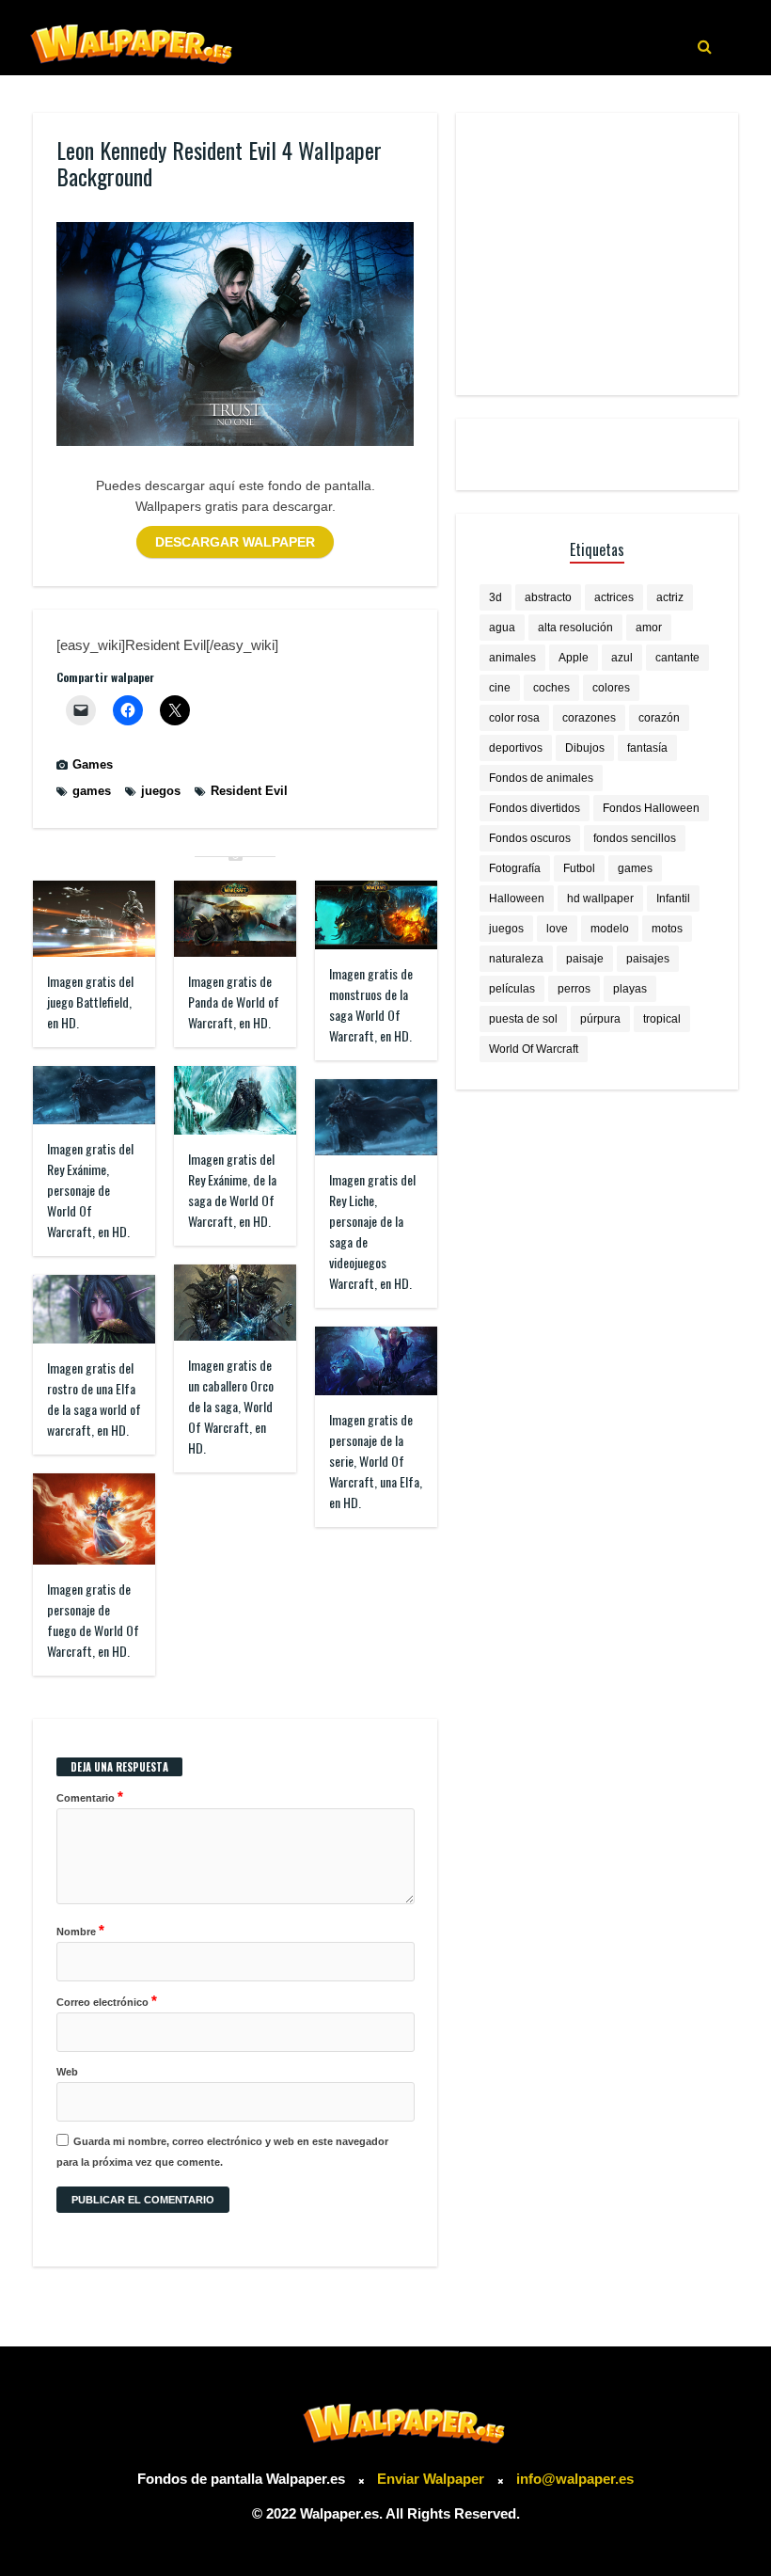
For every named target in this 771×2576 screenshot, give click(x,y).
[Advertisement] (597, 254)
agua (502, 628)
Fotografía (515, 868)
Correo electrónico (107, 2001)
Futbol (579, 868)
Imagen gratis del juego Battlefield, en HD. (90, 1002)
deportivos (516, 748)
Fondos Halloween (651, 808)
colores (611, 688)
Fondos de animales (541, 778)
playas (630, 989)
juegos (161, 791)
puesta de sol (523, 1019)
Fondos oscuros (530, 838)
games (92, 791)
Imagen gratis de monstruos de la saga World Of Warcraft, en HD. (371, 1004)
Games (93, 764)
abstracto (548, 597)
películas (512, 989)
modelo (610, 929)
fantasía (647, 748)
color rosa (514, 718)
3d (496, 597)
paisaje (585, 959)
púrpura (600, 1019)
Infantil (673, 898)
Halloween (517, 898)
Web (67, 2072)
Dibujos (585, 748)
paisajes (648, 959)
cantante (677, 658)
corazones (589, 718)
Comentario (90, 1797)
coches (551, 688)
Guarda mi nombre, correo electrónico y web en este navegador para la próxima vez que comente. (222, 2152)
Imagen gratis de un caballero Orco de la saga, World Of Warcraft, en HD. (231, 1406)
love (557, 929)
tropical (662, 1019)
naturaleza (516, 959)
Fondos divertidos (535, 808)
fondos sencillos (635, 838)
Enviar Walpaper (431, 2479)
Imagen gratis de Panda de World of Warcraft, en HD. (234, 1002)
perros (574, 989)
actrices (614, 597)
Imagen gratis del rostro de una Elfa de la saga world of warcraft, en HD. (94, 1399)
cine (500, 688)
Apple (574, 658)
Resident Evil (249, 791)
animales (512, 658)
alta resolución (575, 628)
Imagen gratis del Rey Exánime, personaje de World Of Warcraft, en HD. (90, 1190)
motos (667, 929)
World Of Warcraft (534, 1049)
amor (649, 628)
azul (622, 658)
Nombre (80, 1930)
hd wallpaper (600, 898)
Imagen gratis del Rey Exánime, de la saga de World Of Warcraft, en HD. (232, 1190)
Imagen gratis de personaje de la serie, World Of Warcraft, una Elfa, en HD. (376, 1461)
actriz (670, 597)
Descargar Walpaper (235, 542)
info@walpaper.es (575, 2479)
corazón (659, 718)
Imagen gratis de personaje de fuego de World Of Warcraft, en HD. (93, 1620)
